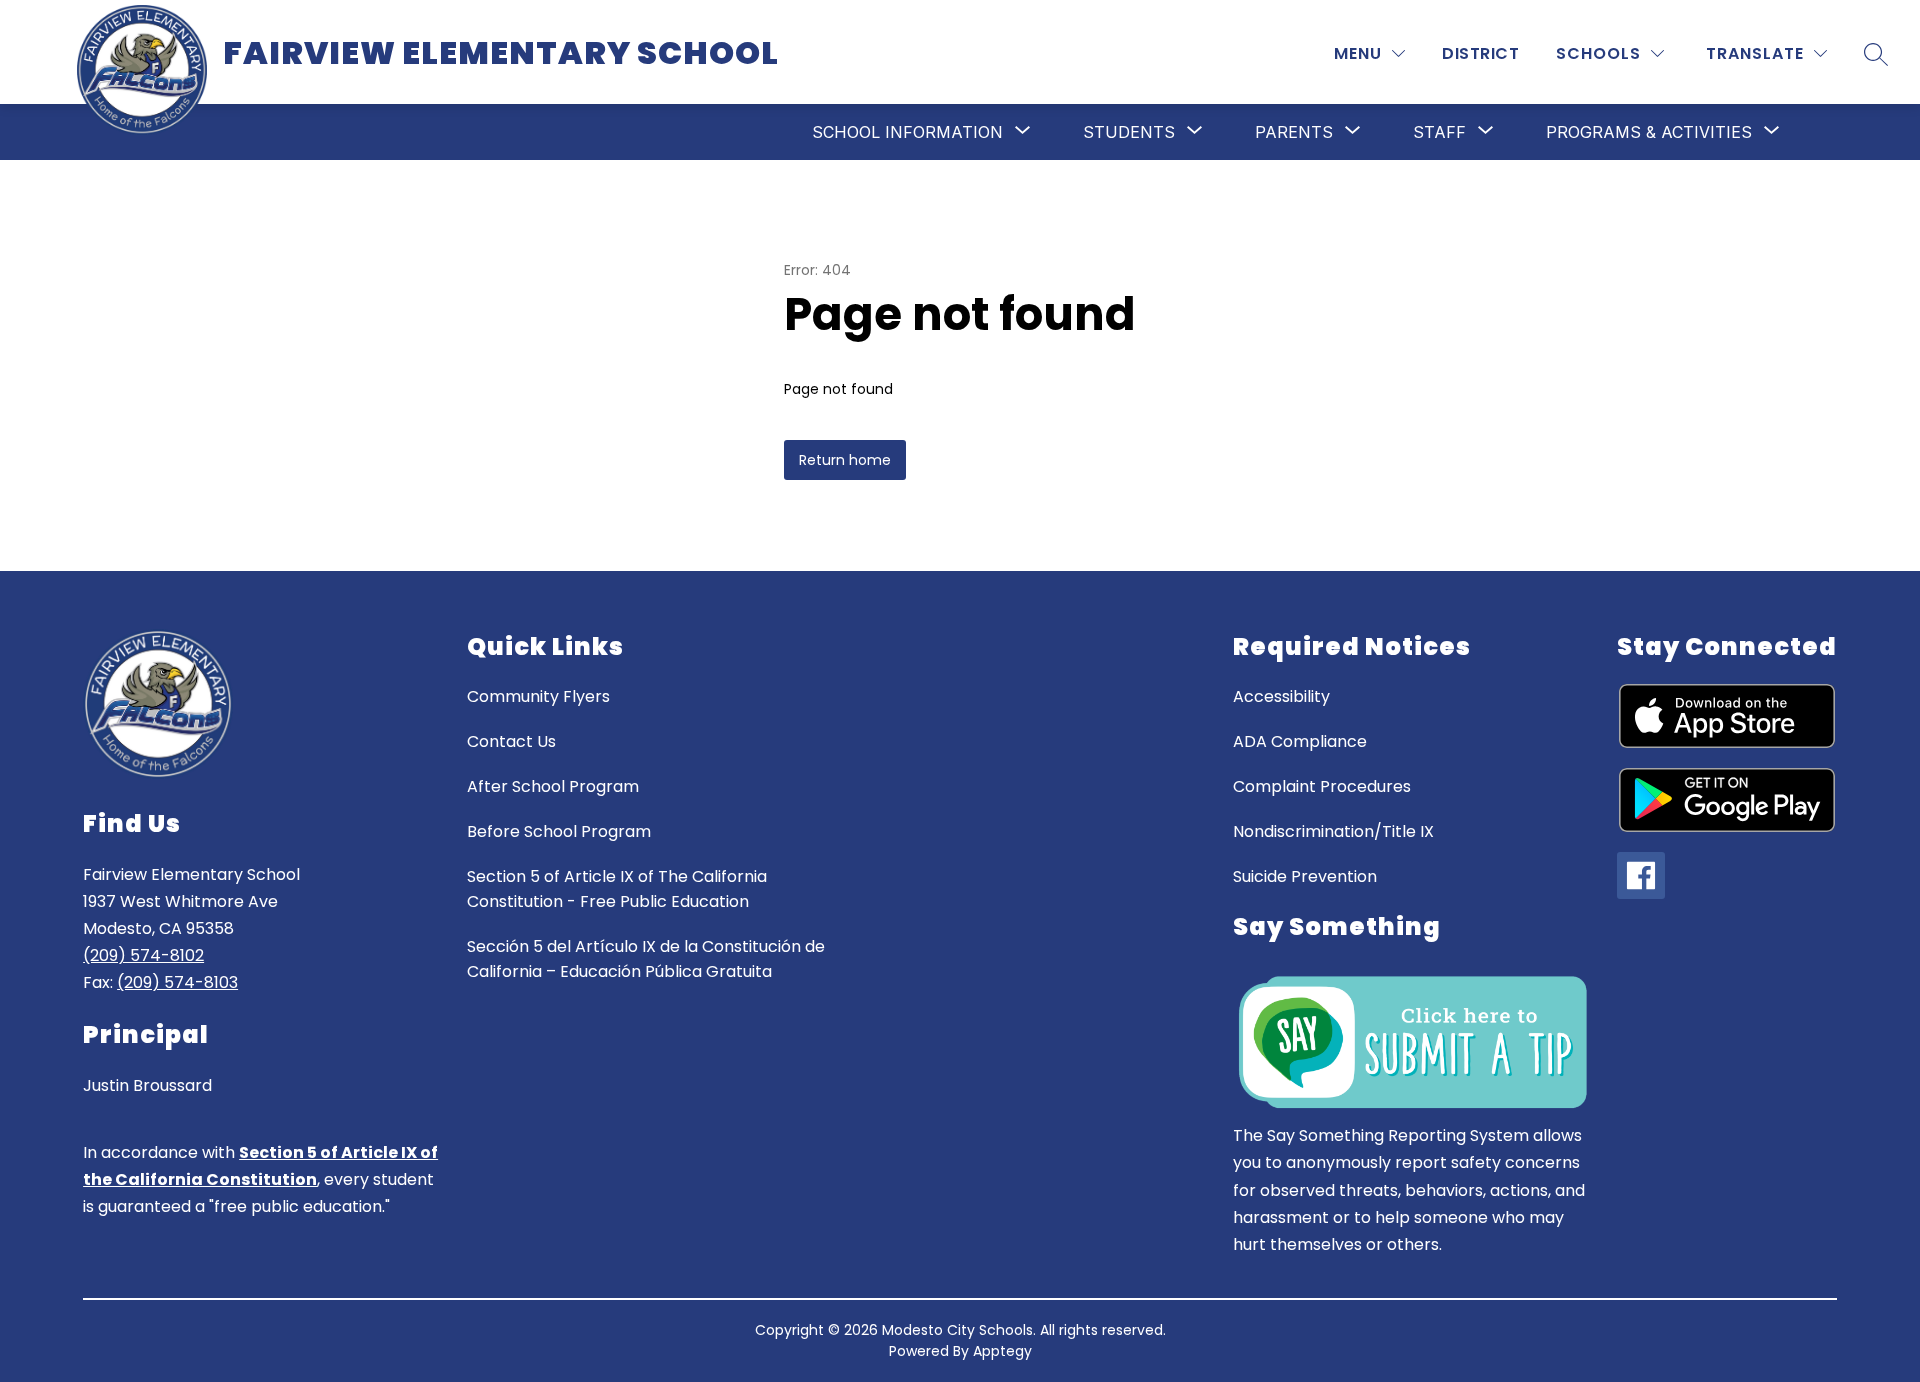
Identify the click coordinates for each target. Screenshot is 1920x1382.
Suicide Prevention (1305, 876)
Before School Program (559, 831)
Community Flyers (538, 696)
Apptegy (1002, 1351)
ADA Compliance (1300, 741)
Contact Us (511, 741)
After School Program (553, 786)
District (1480, 53)
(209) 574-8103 (177, 982)
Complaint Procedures (1322, 786)
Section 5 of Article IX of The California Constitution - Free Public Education (617, 889)
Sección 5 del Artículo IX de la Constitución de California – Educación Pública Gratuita (646, 959)
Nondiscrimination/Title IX (1333, 831)
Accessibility (1281, 696)
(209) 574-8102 (143, 955)
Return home (845, 460)
